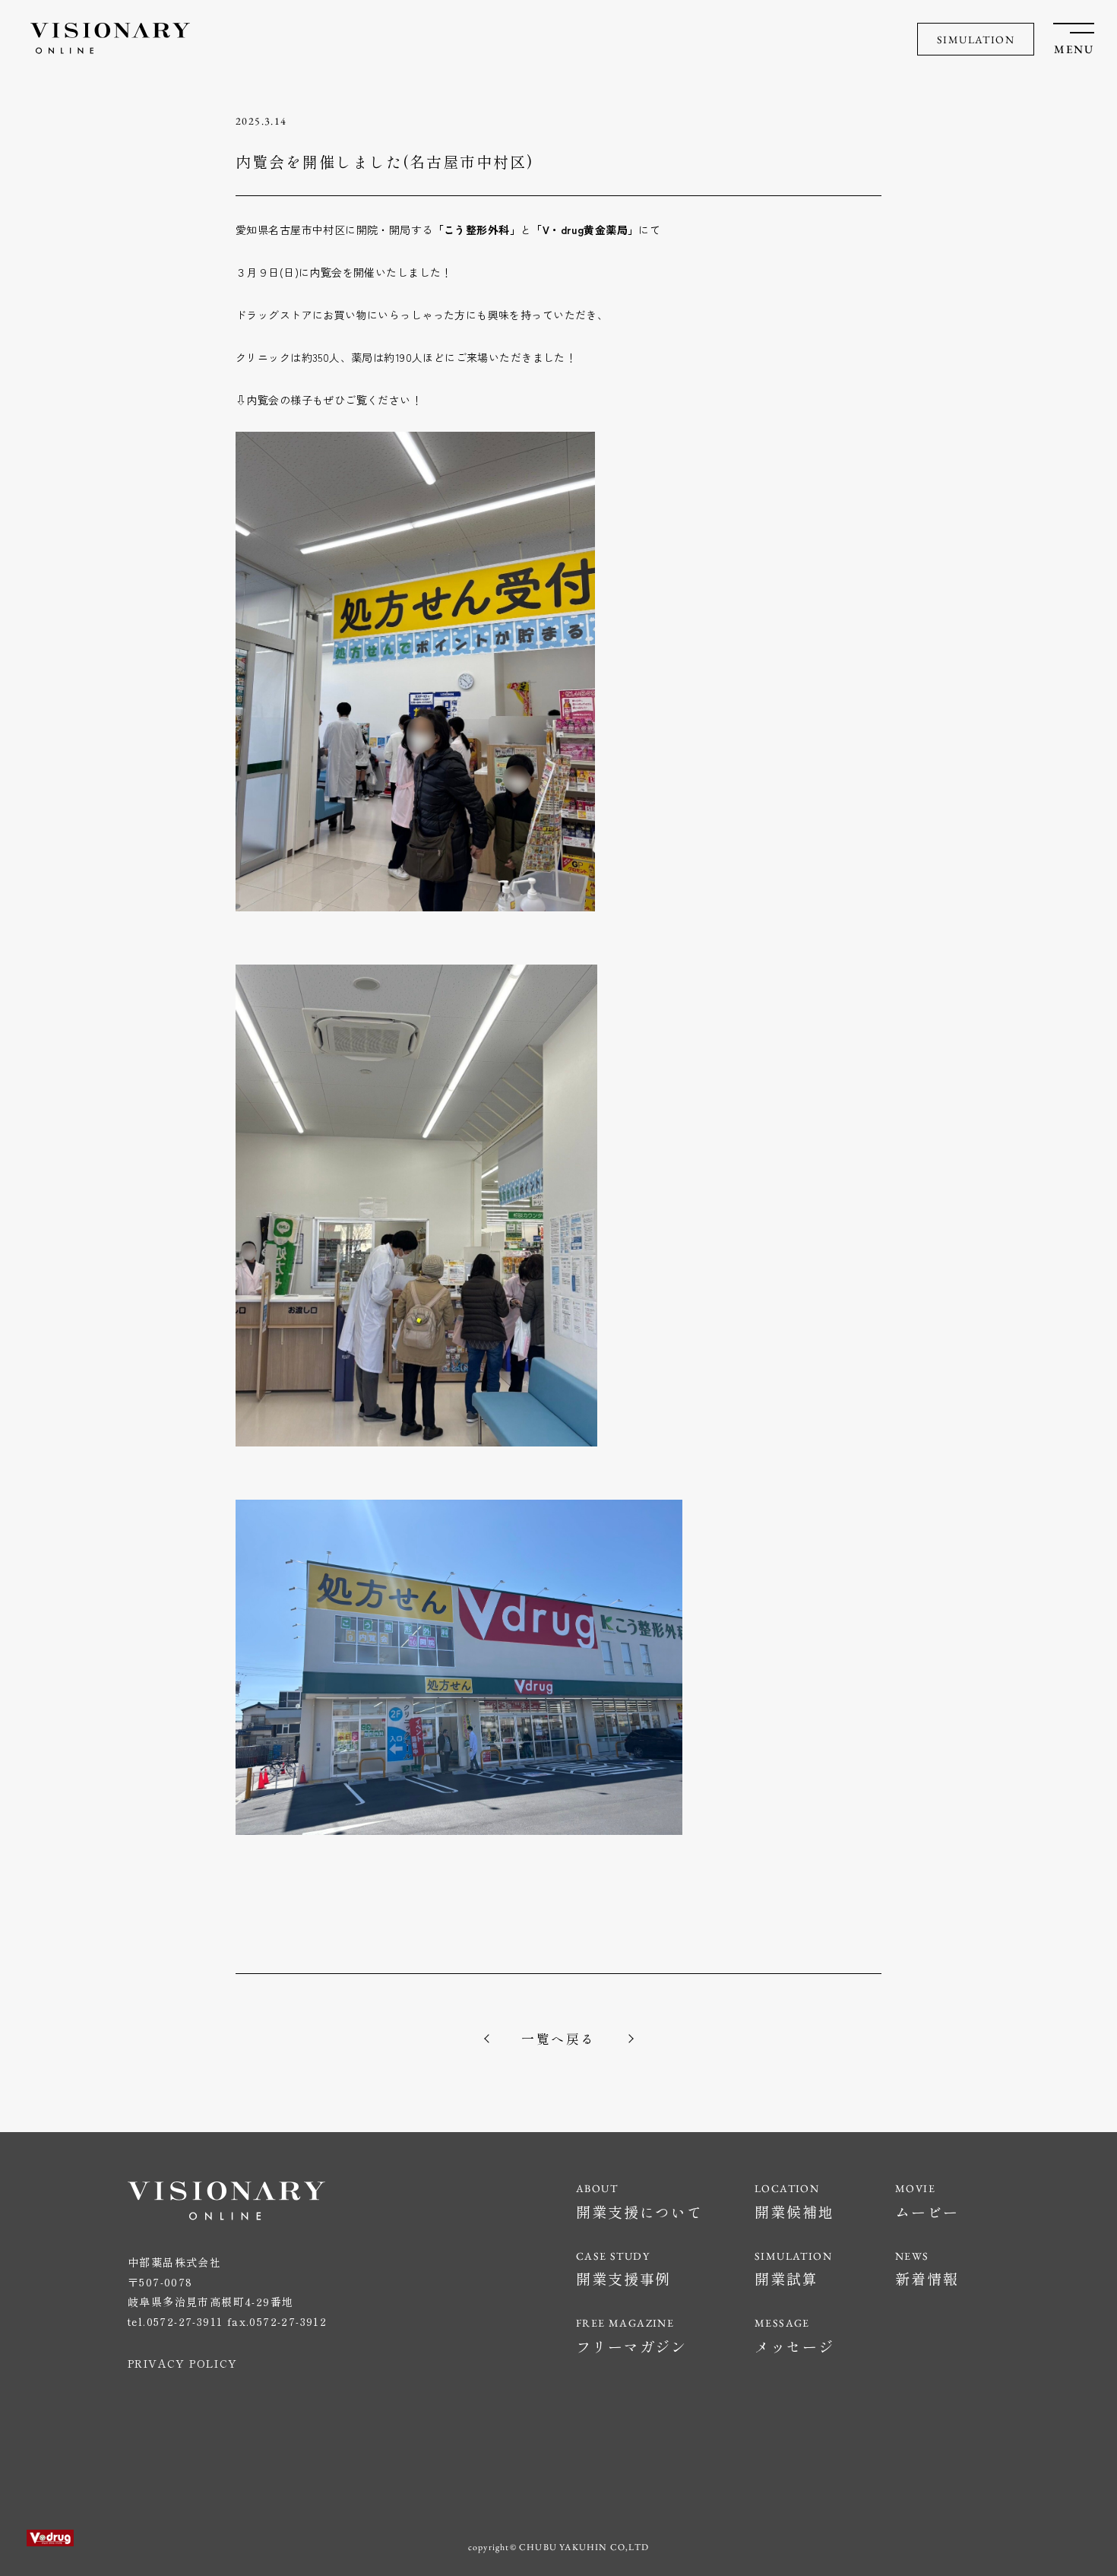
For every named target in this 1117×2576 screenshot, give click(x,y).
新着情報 (927, 2278)
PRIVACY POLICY (183, 2363)
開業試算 (786, 2278)
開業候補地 (794, 2212)
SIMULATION (976, 40)
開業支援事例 (623, 2278)
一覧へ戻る (558, 2038)
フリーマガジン (631, 2346)
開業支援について (639, 2212)
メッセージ (794, 2346)
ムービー (927, 2212)
